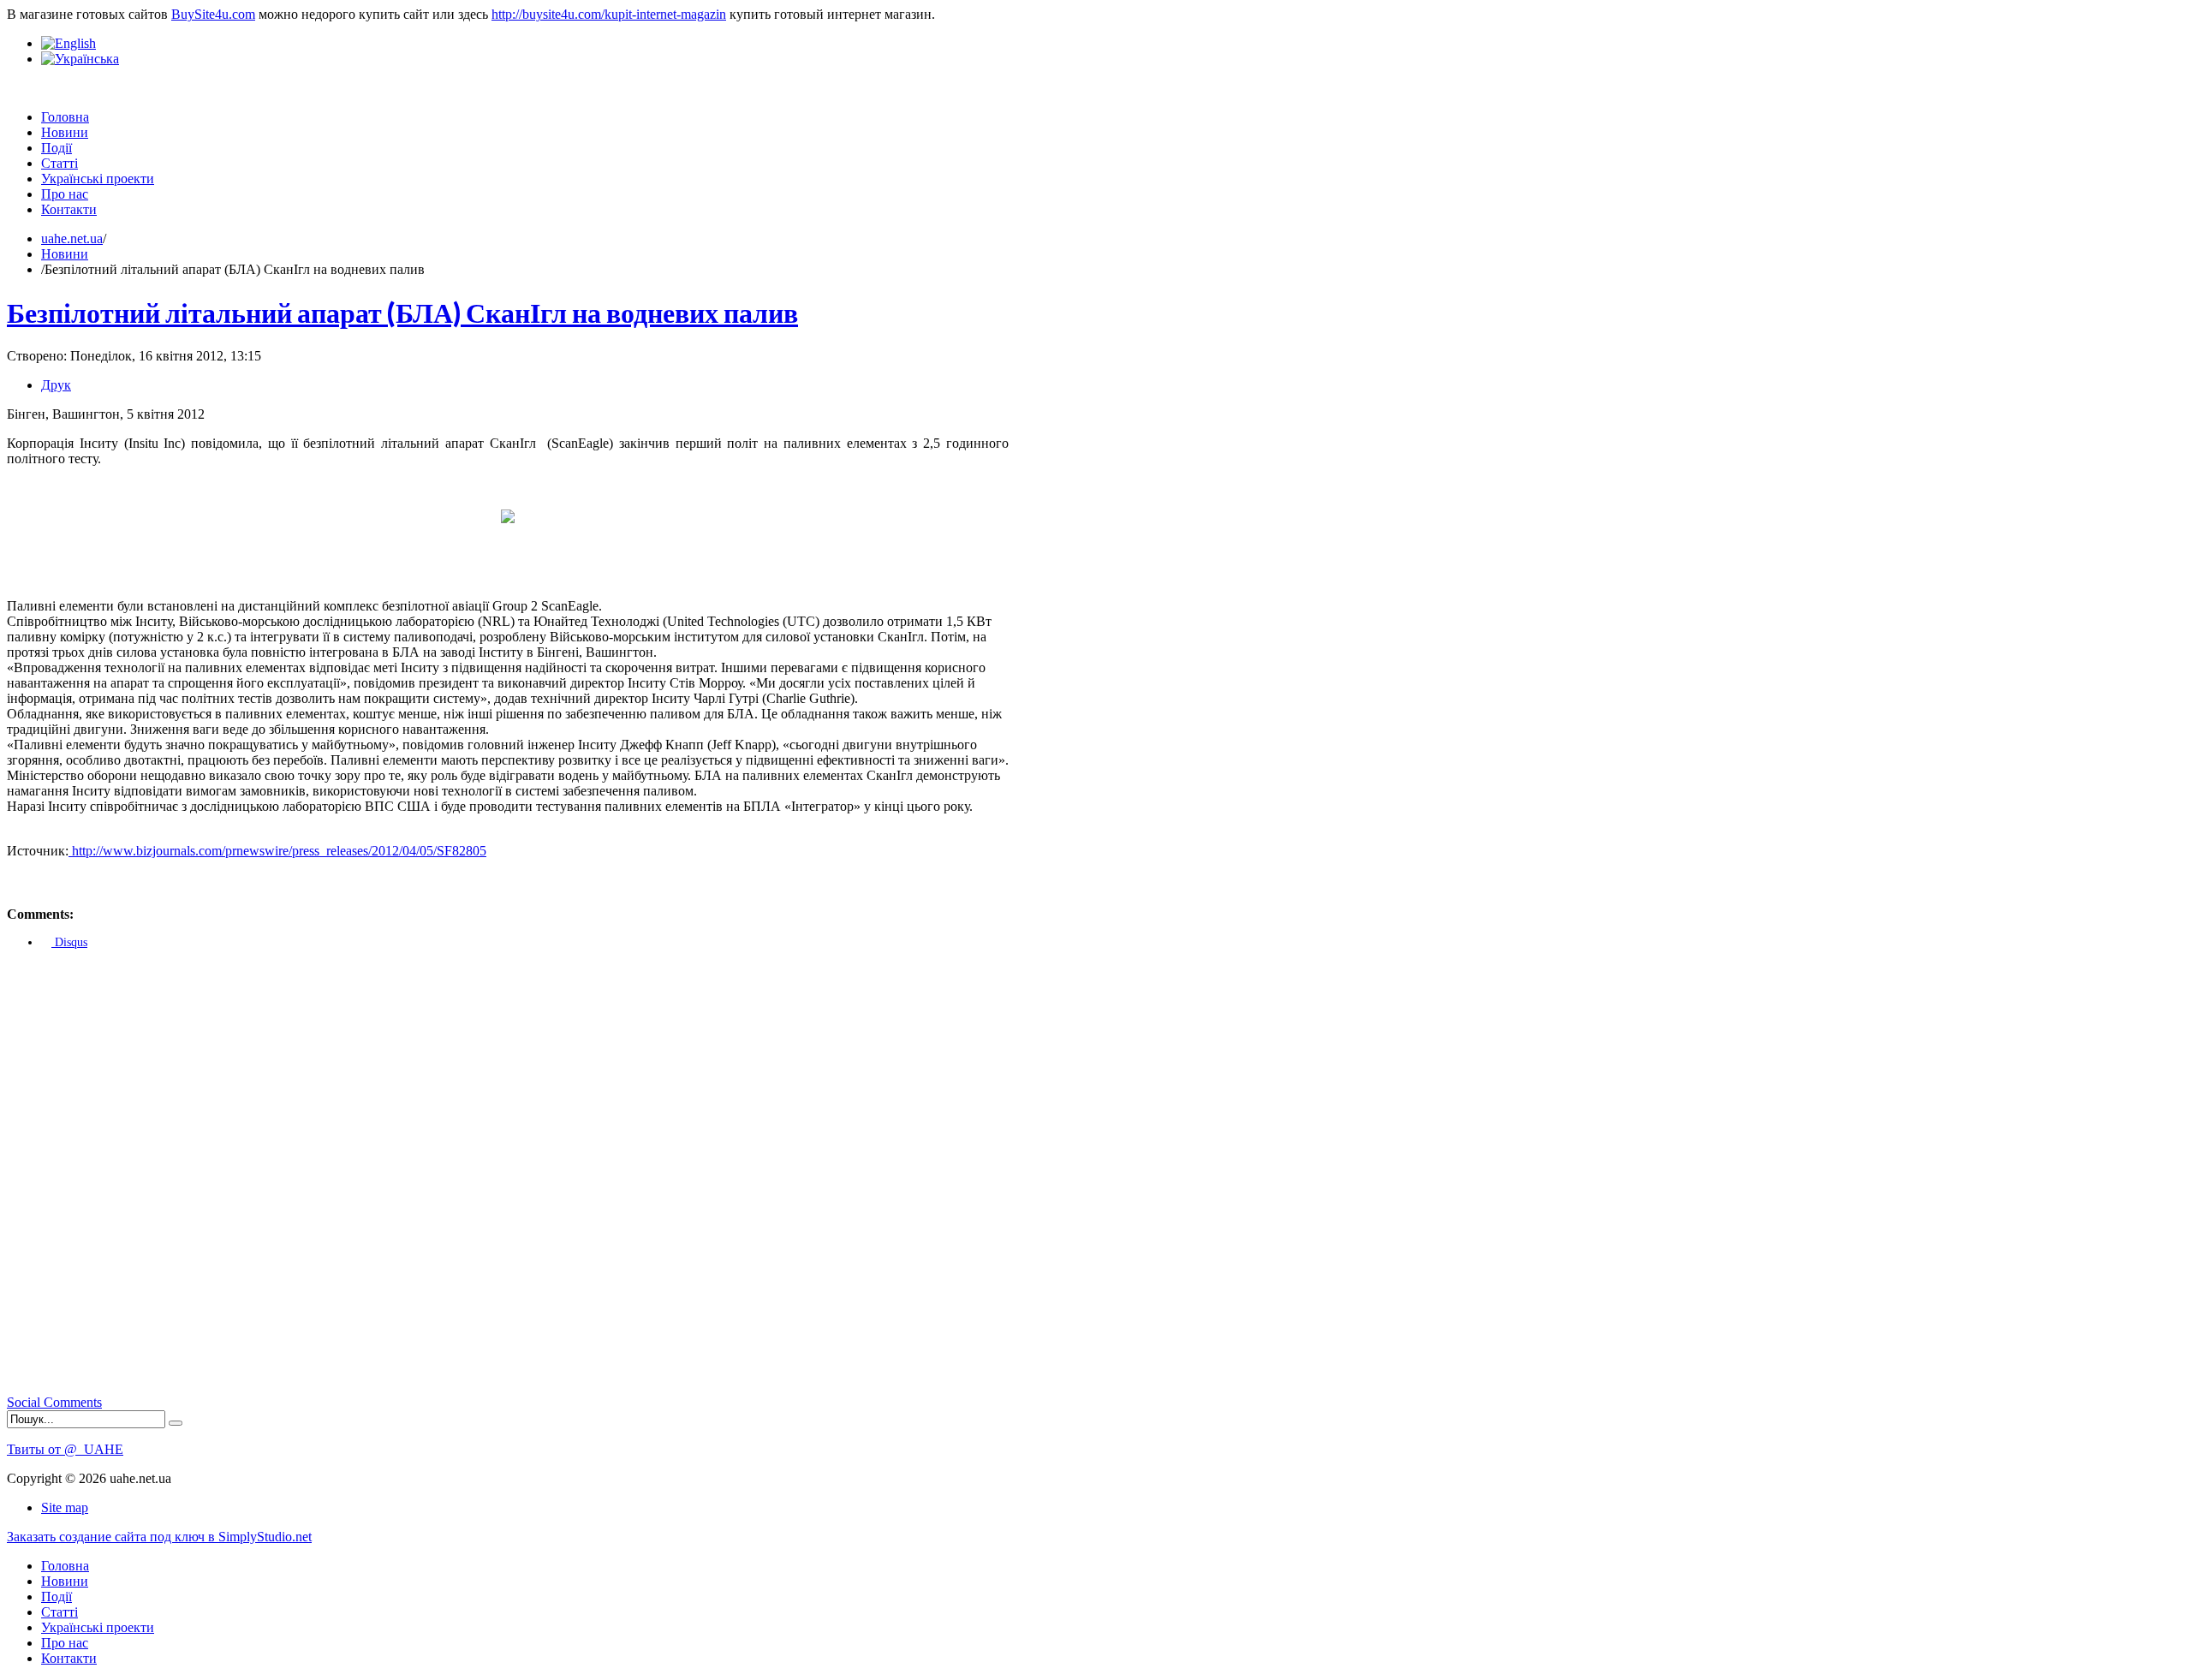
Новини (65, 254)
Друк (56, 385)
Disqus (69, 942)
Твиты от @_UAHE (65, 1449)
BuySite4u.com (213, 14)
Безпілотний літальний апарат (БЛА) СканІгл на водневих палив (402, 312)
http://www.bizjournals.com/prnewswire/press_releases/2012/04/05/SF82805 (277, 851)
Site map (65, 1507)
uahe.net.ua (72, 238)
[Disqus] (508, 1177)
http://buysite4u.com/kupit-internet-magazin (609, 14)
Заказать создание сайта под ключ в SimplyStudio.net (159, 1537)
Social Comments (54, 1402)
